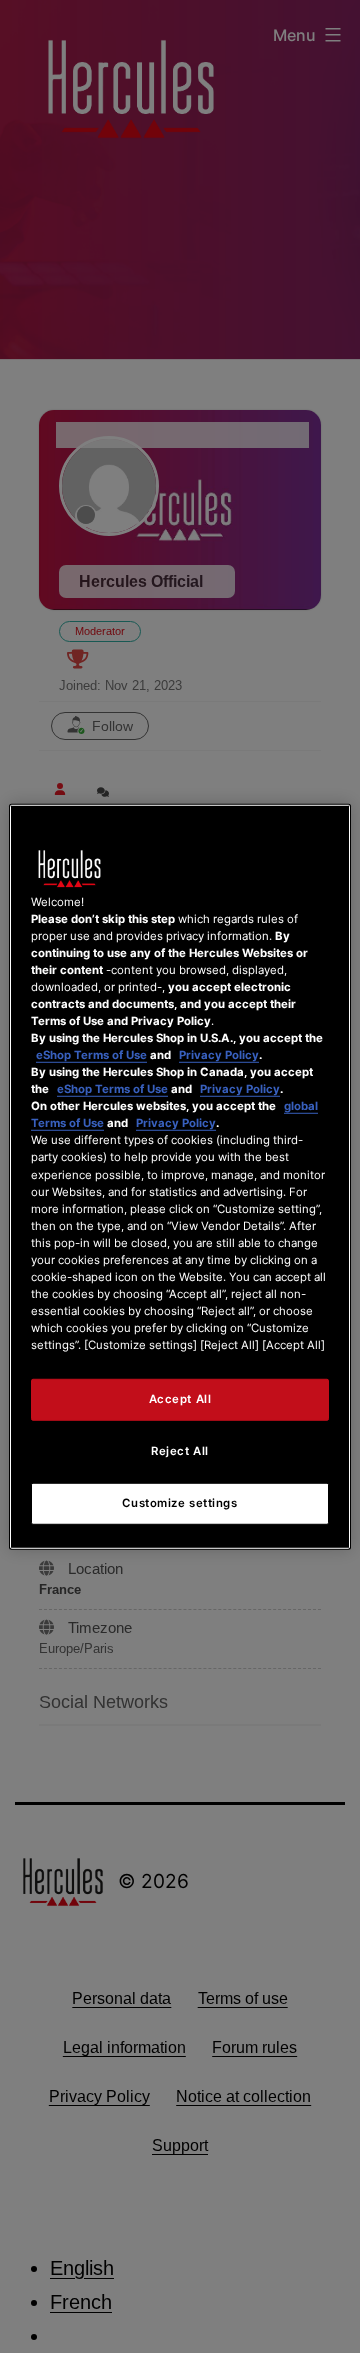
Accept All (180, 1399)
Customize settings (179, 1503)
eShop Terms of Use (91, 1055)
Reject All (180, 1451)
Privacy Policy (219, 1055)
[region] (180, 1176)
